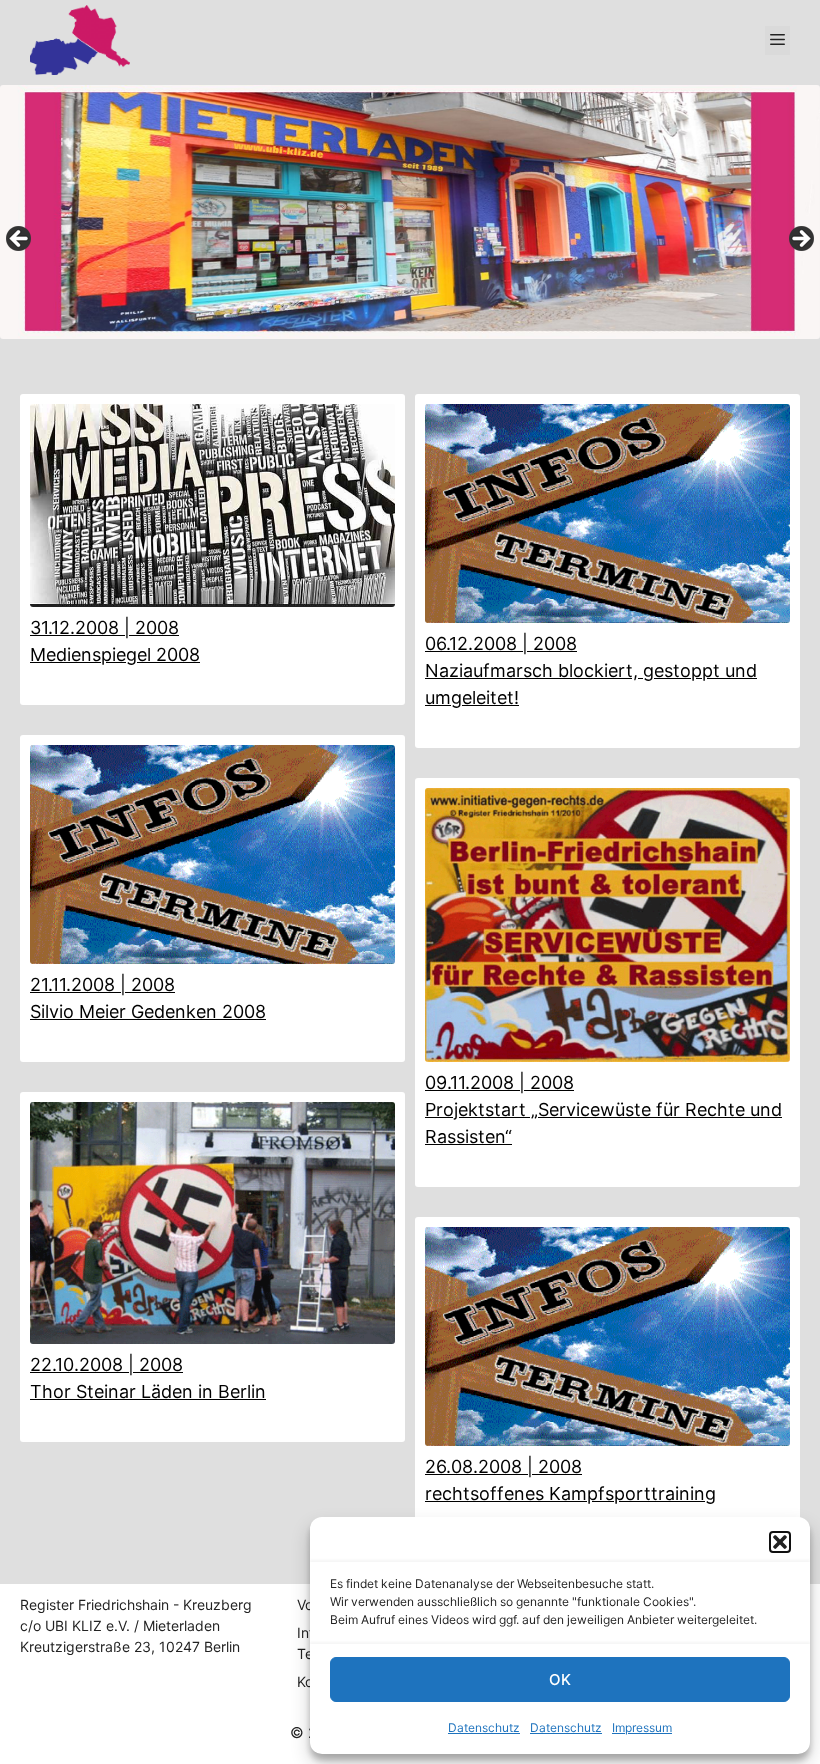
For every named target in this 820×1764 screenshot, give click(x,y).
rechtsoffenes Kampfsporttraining (570, 1493)
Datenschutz (484, 1727)
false (20, 240)
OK (560, 1679)
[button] (780, 1542)
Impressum (642, 1727)
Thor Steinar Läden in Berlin (148, 1391)
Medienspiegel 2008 (115, 654)
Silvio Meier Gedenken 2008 (148, 1011)
